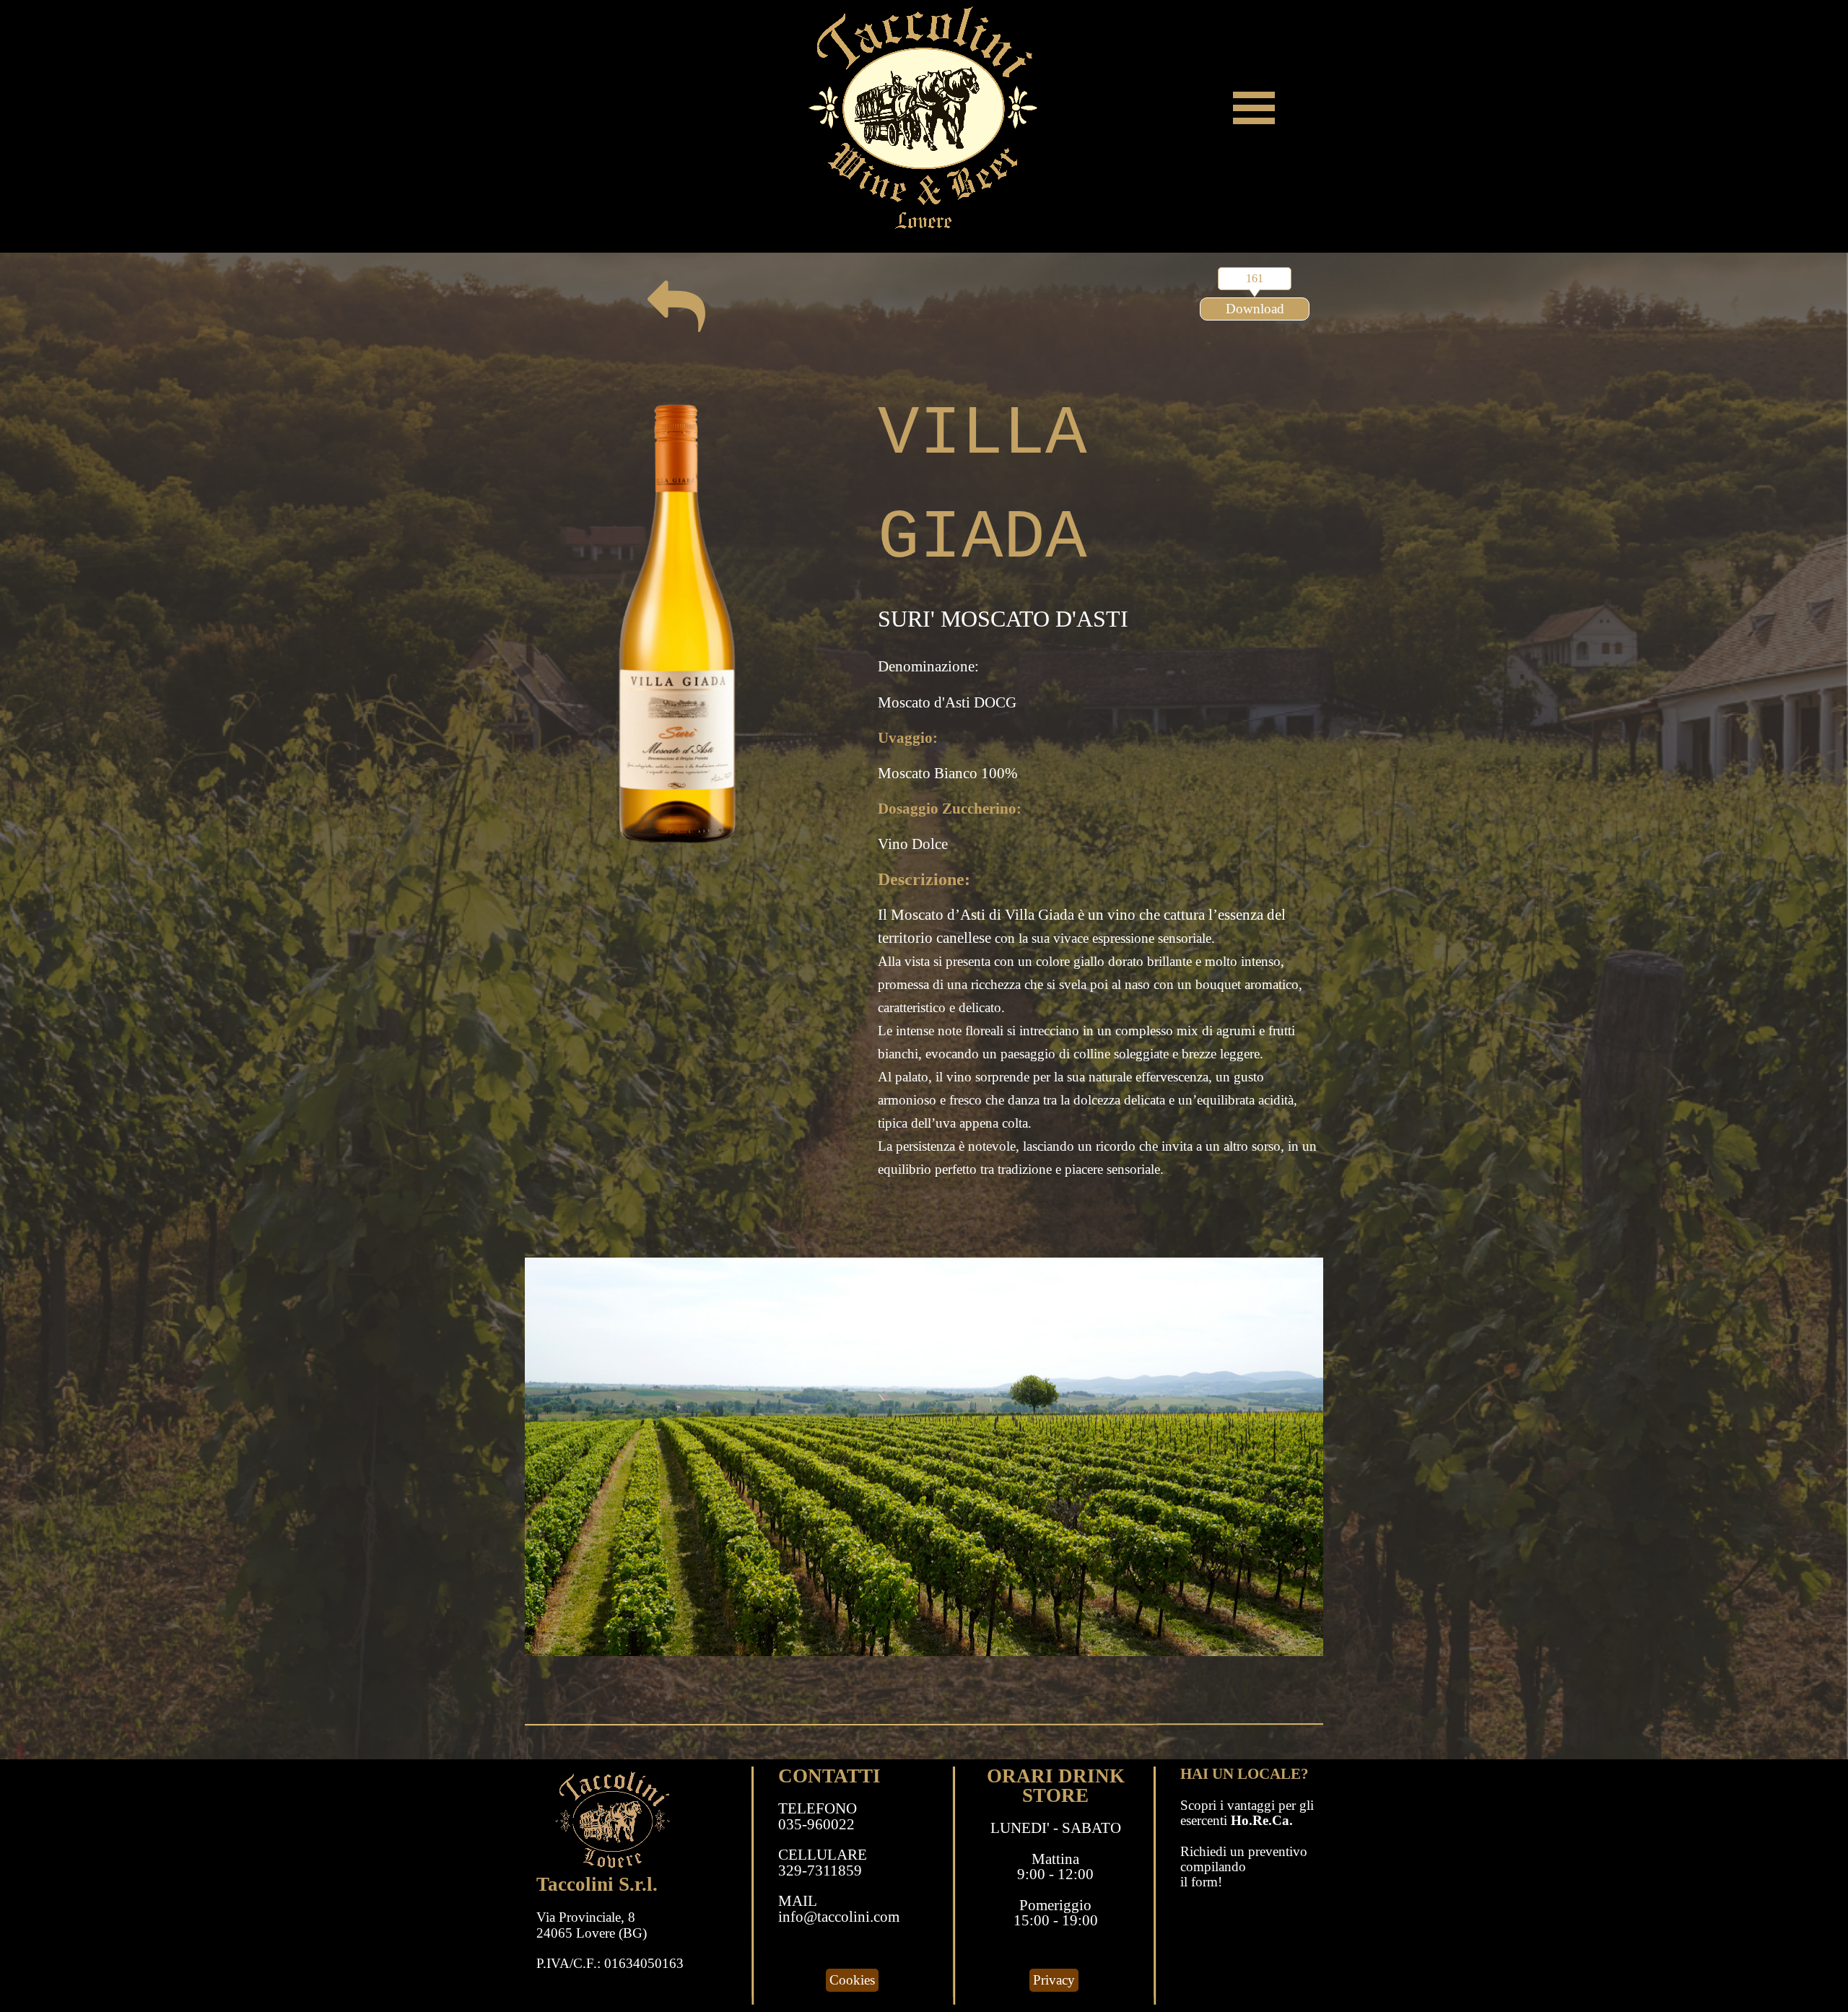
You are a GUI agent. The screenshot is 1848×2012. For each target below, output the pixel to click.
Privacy (1054, 1980)
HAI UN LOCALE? (1245, 1774)
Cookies (852, 1980)
